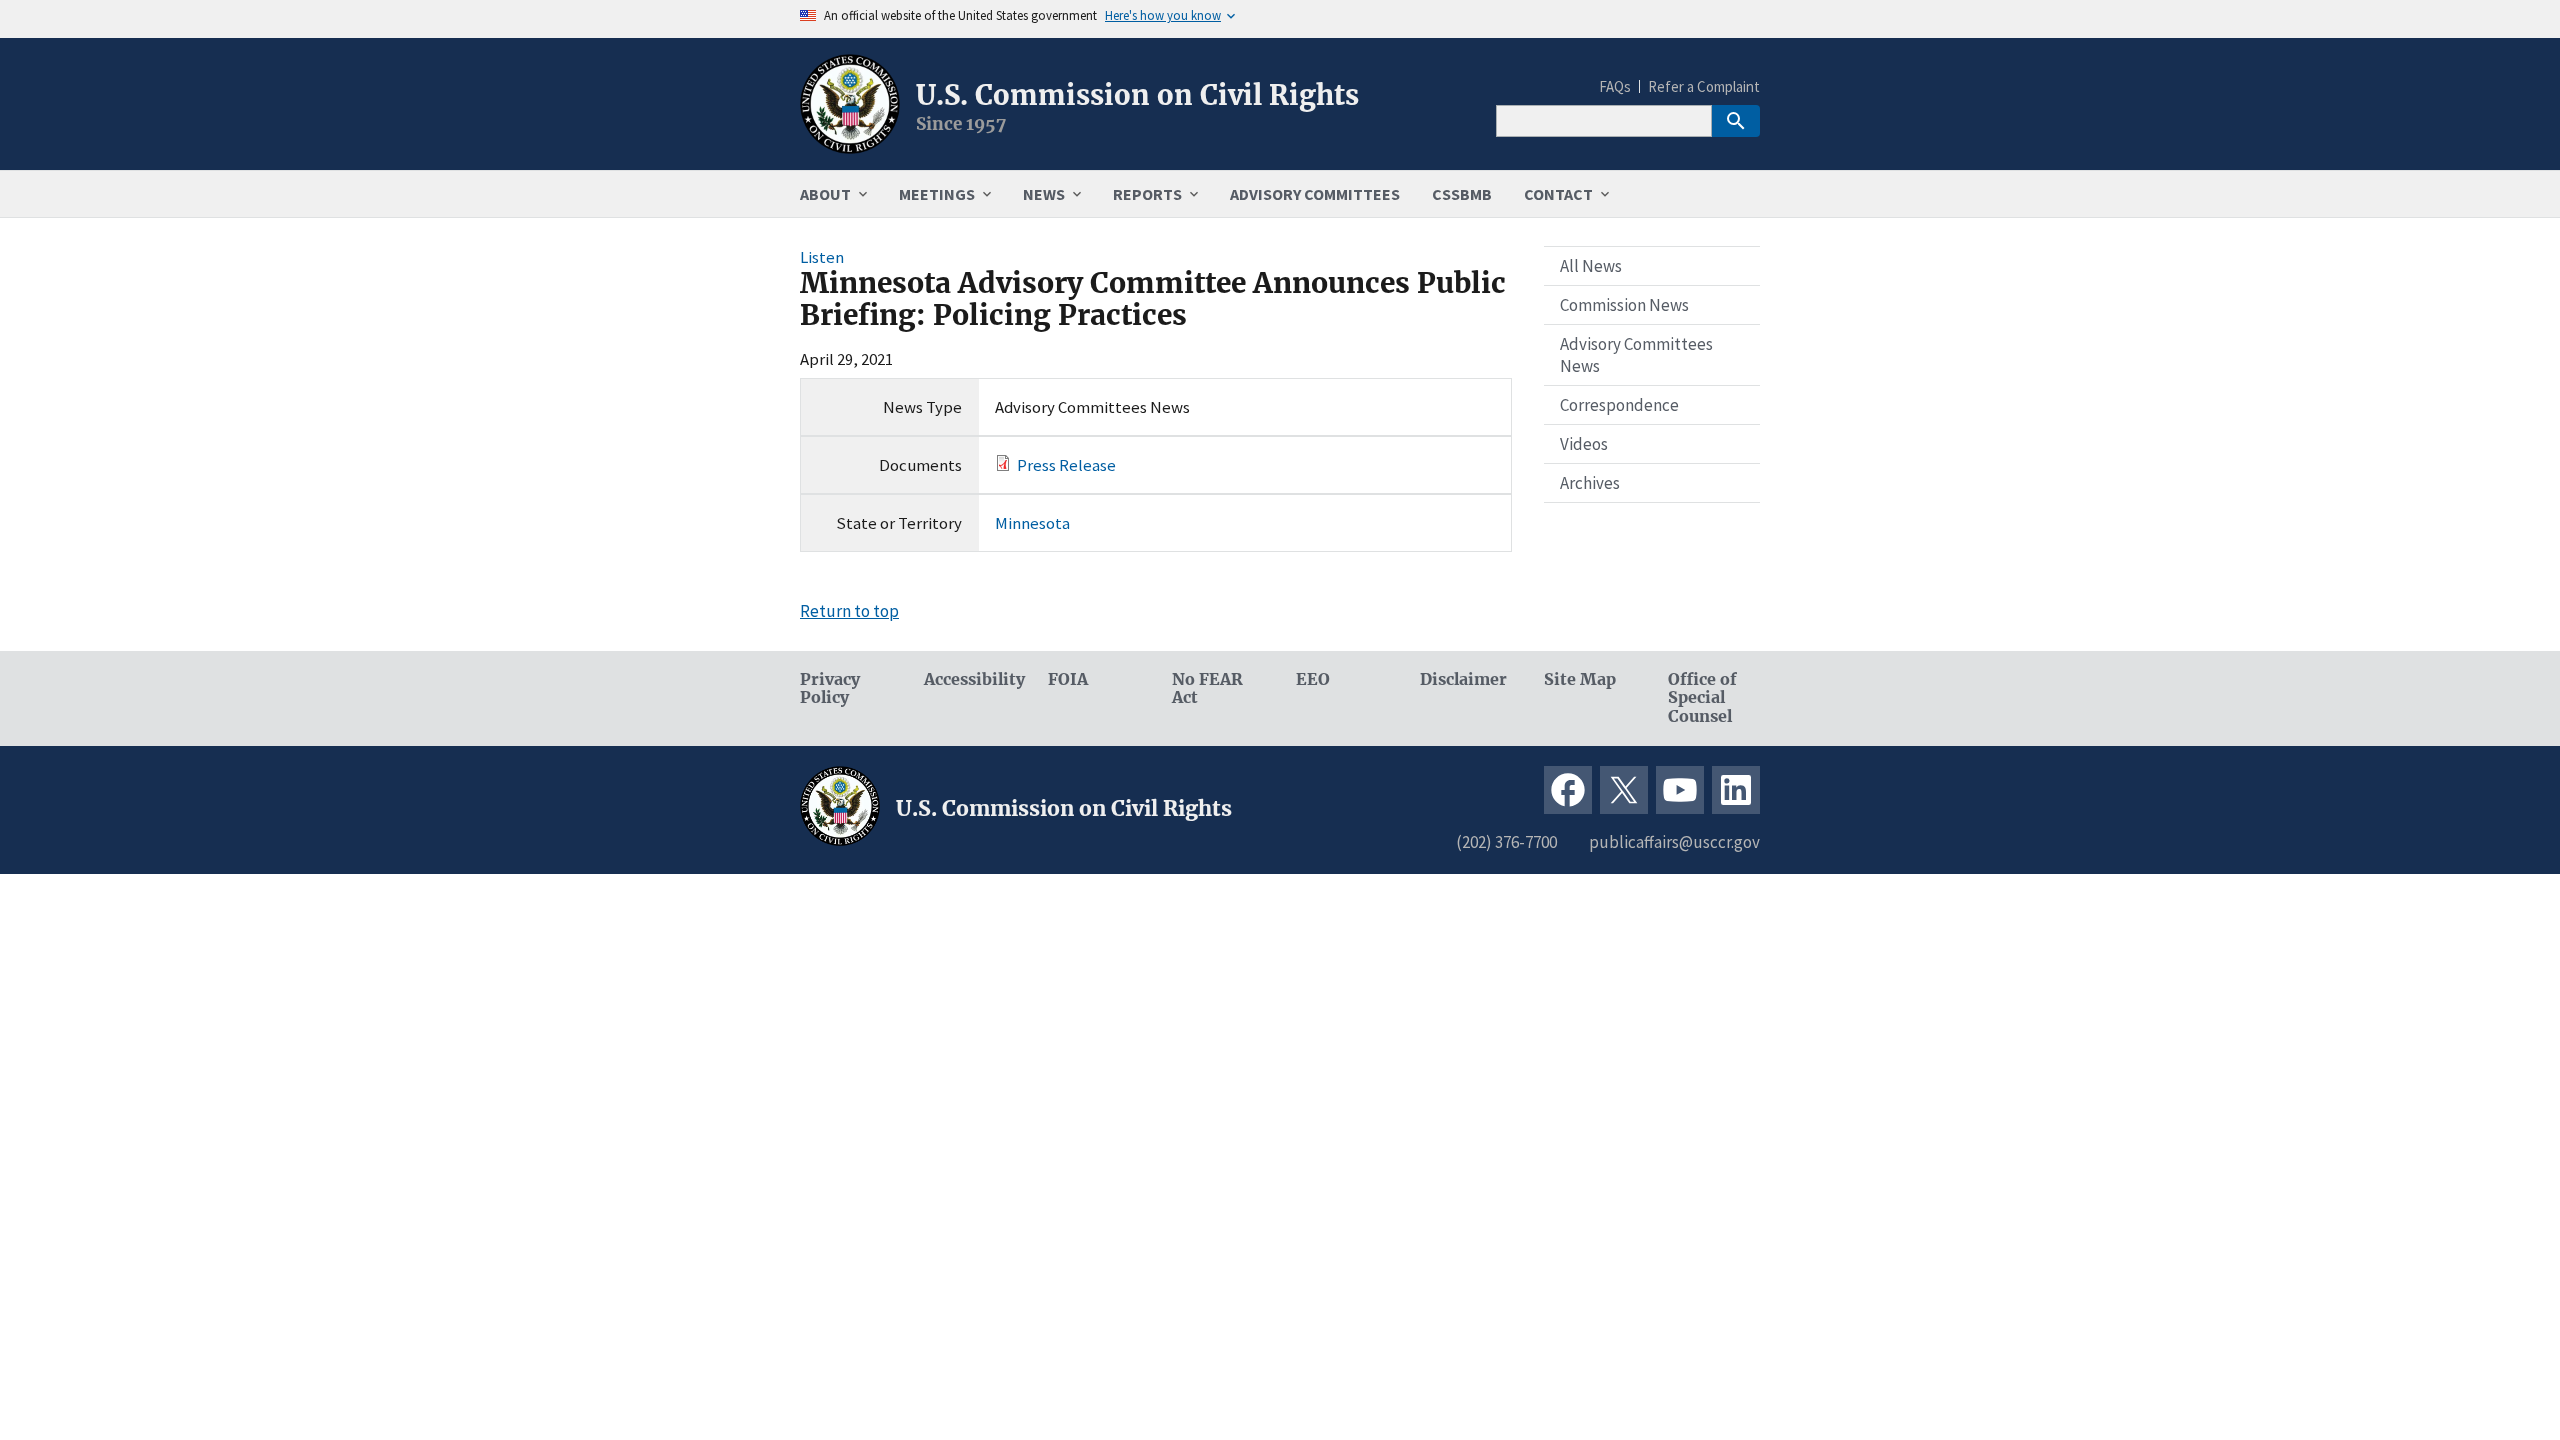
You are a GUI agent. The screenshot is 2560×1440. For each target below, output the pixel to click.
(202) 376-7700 (1506, 842)
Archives (1590, 483)
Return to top (849, 611)
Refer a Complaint (1704, 86)
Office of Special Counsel (1702, 698)
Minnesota (1032, 523)
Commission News (1624, 305)
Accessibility (970, 679)
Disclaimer (1463, 679)
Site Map (1580, 679)
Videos (1584, 444)
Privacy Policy (830, 689)
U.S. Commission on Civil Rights (1137, 95)
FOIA (1068, 679)
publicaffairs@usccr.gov (1674, 842)
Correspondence (1619, 405)
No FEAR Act (1207, 689)
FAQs (1615, 86)
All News (1591, 266)
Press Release (1066, 465)
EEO (1313, 679)
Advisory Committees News (1636, 355)
